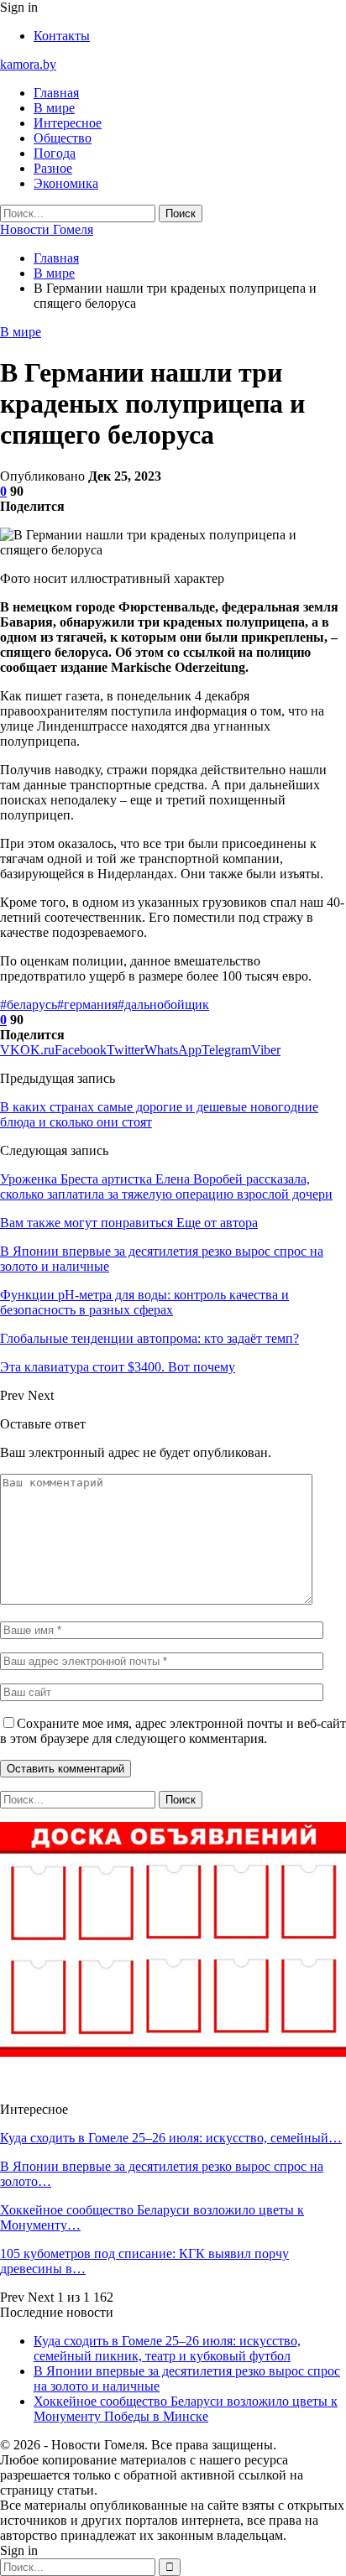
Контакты (62, 36)
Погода (55, 153)
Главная (56, 93)
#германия (87, 1004)
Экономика (66, 183)
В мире (54, 108)
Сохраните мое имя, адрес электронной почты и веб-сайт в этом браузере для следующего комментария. (173, 1731)
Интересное (68, 123)
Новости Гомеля (47, 229)
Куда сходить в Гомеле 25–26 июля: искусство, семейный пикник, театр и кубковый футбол (167, 2348)
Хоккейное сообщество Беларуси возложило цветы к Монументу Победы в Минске (186, 2409)
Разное (53, 168)
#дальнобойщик (163, 1004)
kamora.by (28, 64)
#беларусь (29, 1004)
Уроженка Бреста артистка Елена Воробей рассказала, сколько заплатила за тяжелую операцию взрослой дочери (166, 1187)
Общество (63, 138)
